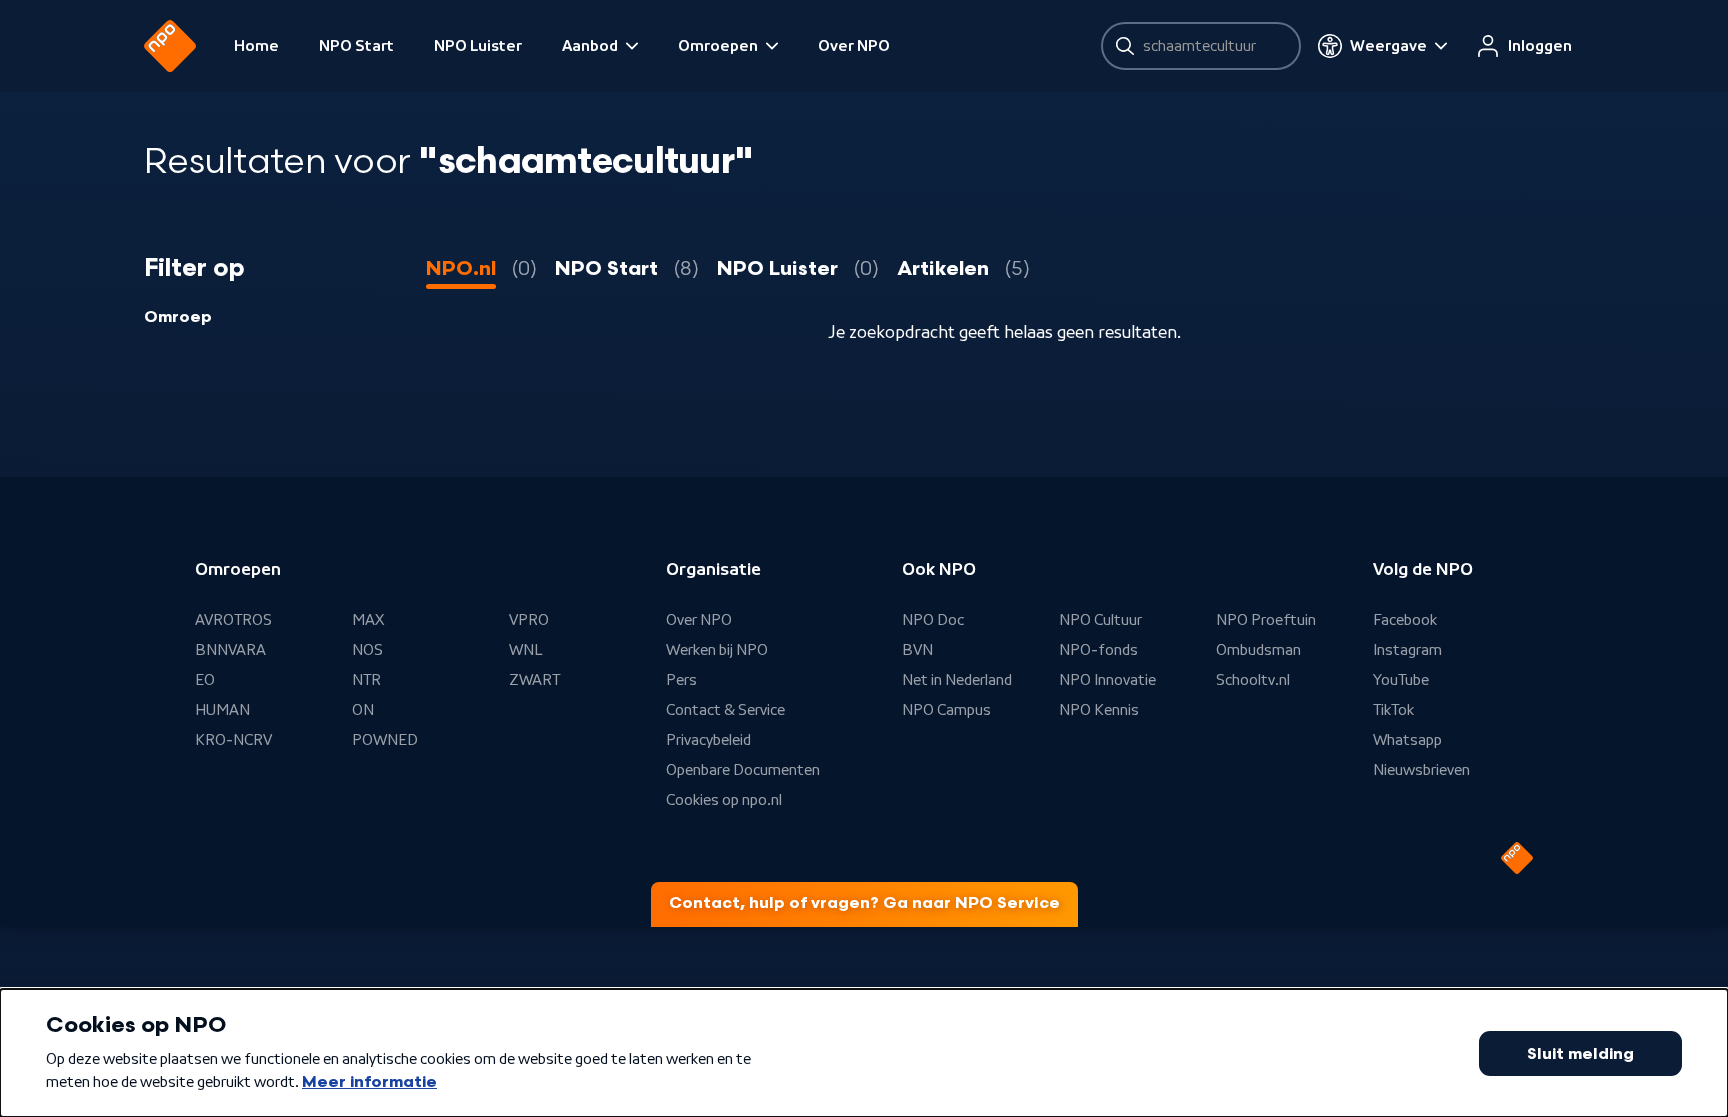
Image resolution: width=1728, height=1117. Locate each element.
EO (205, 680)
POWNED (385, 740)
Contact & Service (725, 710)
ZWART (534, 680)
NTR (366, 680)
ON (363, 710)
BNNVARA (230, 650)
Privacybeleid (708, 740)
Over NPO (854, 46)
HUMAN (222, 710)
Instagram (1407, 650)
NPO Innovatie (1107, 680)
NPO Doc (933, 620)
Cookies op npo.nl (724, 800)
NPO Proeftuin (1266, 620)
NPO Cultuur (1100, 620)
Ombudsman (1258, 650)
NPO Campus (946, 710)
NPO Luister (478, 46)
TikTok (1393, 710)
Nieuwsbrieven (1421, 770)
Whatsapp (1407, 740)
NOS (367, 650)
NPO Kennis (1099, 710)
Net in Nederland (957, 680)
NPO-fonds (1098, 650)
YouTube (1401, 680)
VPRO (529, 620)
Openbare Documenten (743, 770)
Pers (681, 680)
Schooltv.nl (1253, 680)
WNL (526, 650)
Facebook (1405, 620)
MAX (368, 620)
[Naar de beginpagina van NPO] (170, 46)
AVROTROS (233, 620)
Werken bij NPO (717, 650)
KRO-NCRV (233, 740)
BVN (917, 650)
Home (256, 46)
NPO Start (356, 46)
